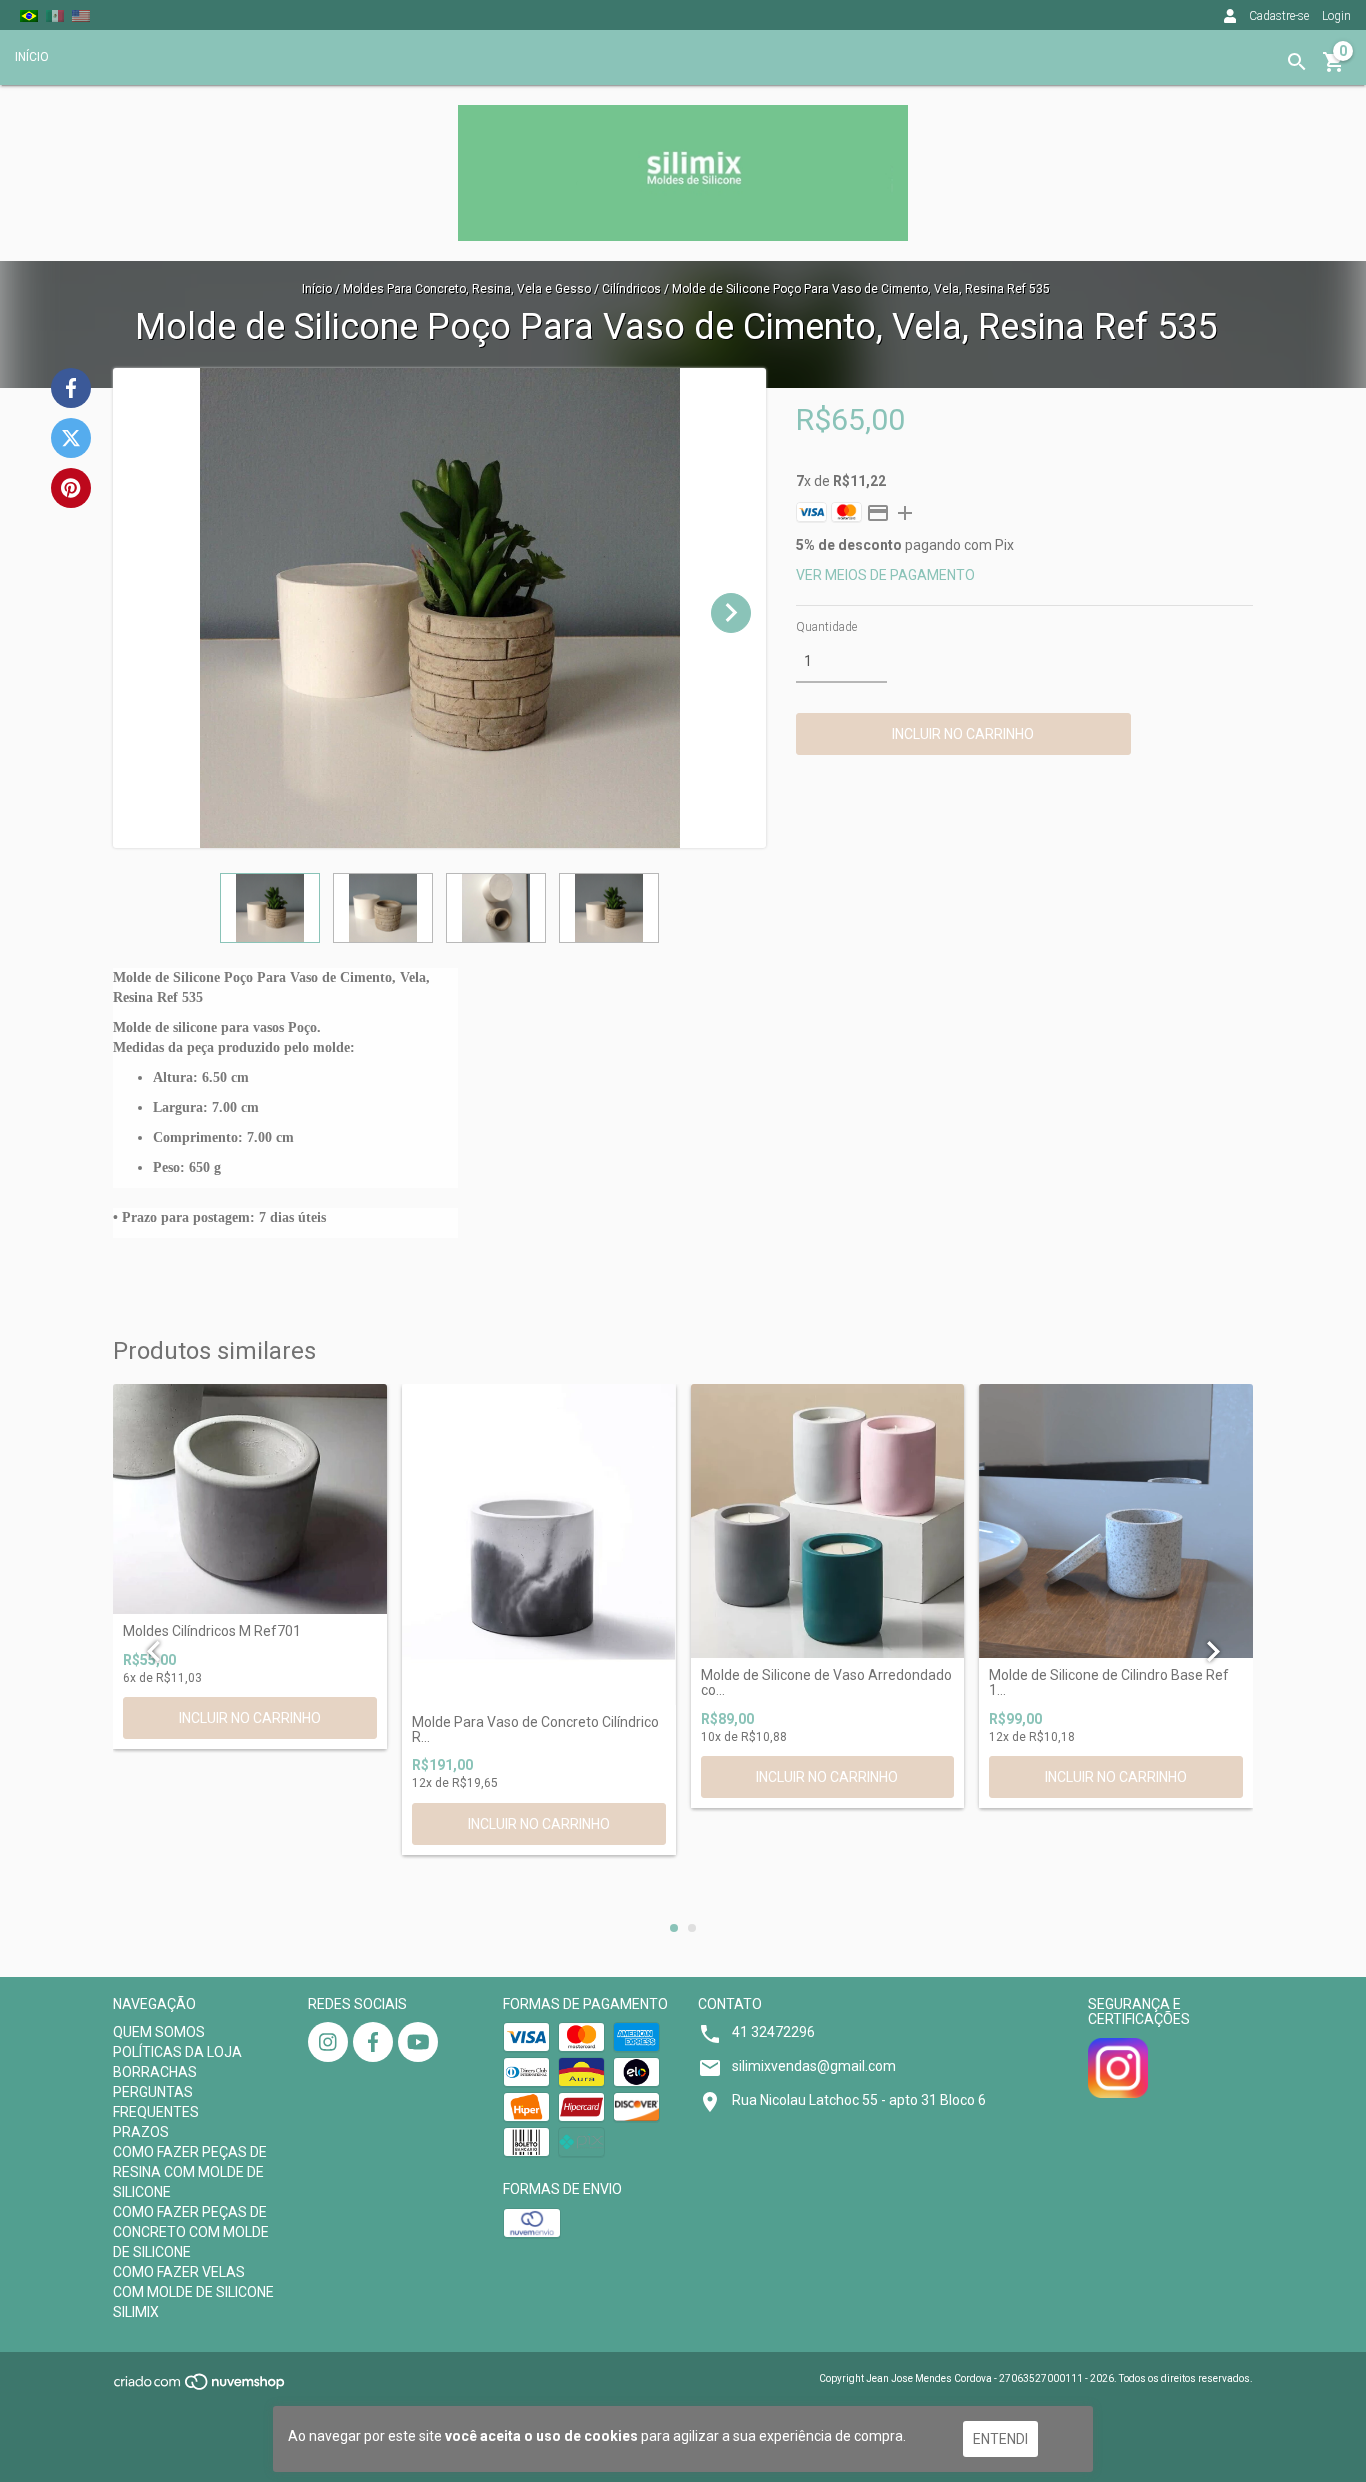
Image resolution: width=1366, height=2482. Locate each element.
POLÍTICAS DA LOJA (177, 2052)
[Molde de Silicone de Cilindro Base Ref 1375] (1116, 1521)
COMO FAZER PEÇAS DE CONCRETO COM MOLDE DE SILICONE (191, 2232)
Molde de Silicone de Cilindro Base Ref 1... (1109, 1683)
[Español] (55, 15)
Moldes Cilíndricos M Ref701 (212, 1631)
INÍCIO (32, 57)
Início (317, 289)
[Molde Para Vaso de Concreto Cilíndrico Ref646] (539, 1544)
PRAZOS (141, 2132)
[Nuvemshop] (200, 2388)
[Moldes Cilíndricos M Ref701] (250, 1499)
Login (1336, 16)
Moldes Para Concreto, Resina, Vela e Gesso (467, 289)
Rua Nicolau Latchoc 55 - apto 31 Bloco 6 (859, 2100)
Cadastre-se (1279, 16)
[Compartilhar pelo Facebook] (71, 388)
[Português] (29, 15)
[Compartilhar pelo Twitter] (71, 438)
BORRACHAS (155, 2072)
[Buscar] (1297, 62)
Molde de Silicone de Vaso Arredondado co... (826, 1683)
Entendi (1000, 2439)
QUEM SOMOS (159, 2032)
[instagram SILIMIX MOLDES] (328, 2042)
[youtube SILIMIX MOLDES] (418, 2042)
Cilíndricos (633, 289)
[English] (81, 15)
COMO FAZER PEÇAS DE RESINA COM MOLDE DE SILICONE (190, 2172)
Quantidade (826, 627)
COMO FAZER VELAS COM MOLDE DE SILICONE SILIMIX (193, 2292)
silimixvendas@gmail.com (814, 2066)
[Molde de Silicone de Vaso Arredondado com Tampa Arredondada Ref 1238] (828, 1521)
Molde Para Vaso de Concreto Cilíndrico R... (535, 1730)
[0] (1334, 69)
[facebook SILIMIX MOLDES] (373, 2042)
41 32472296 (773, 2032)
